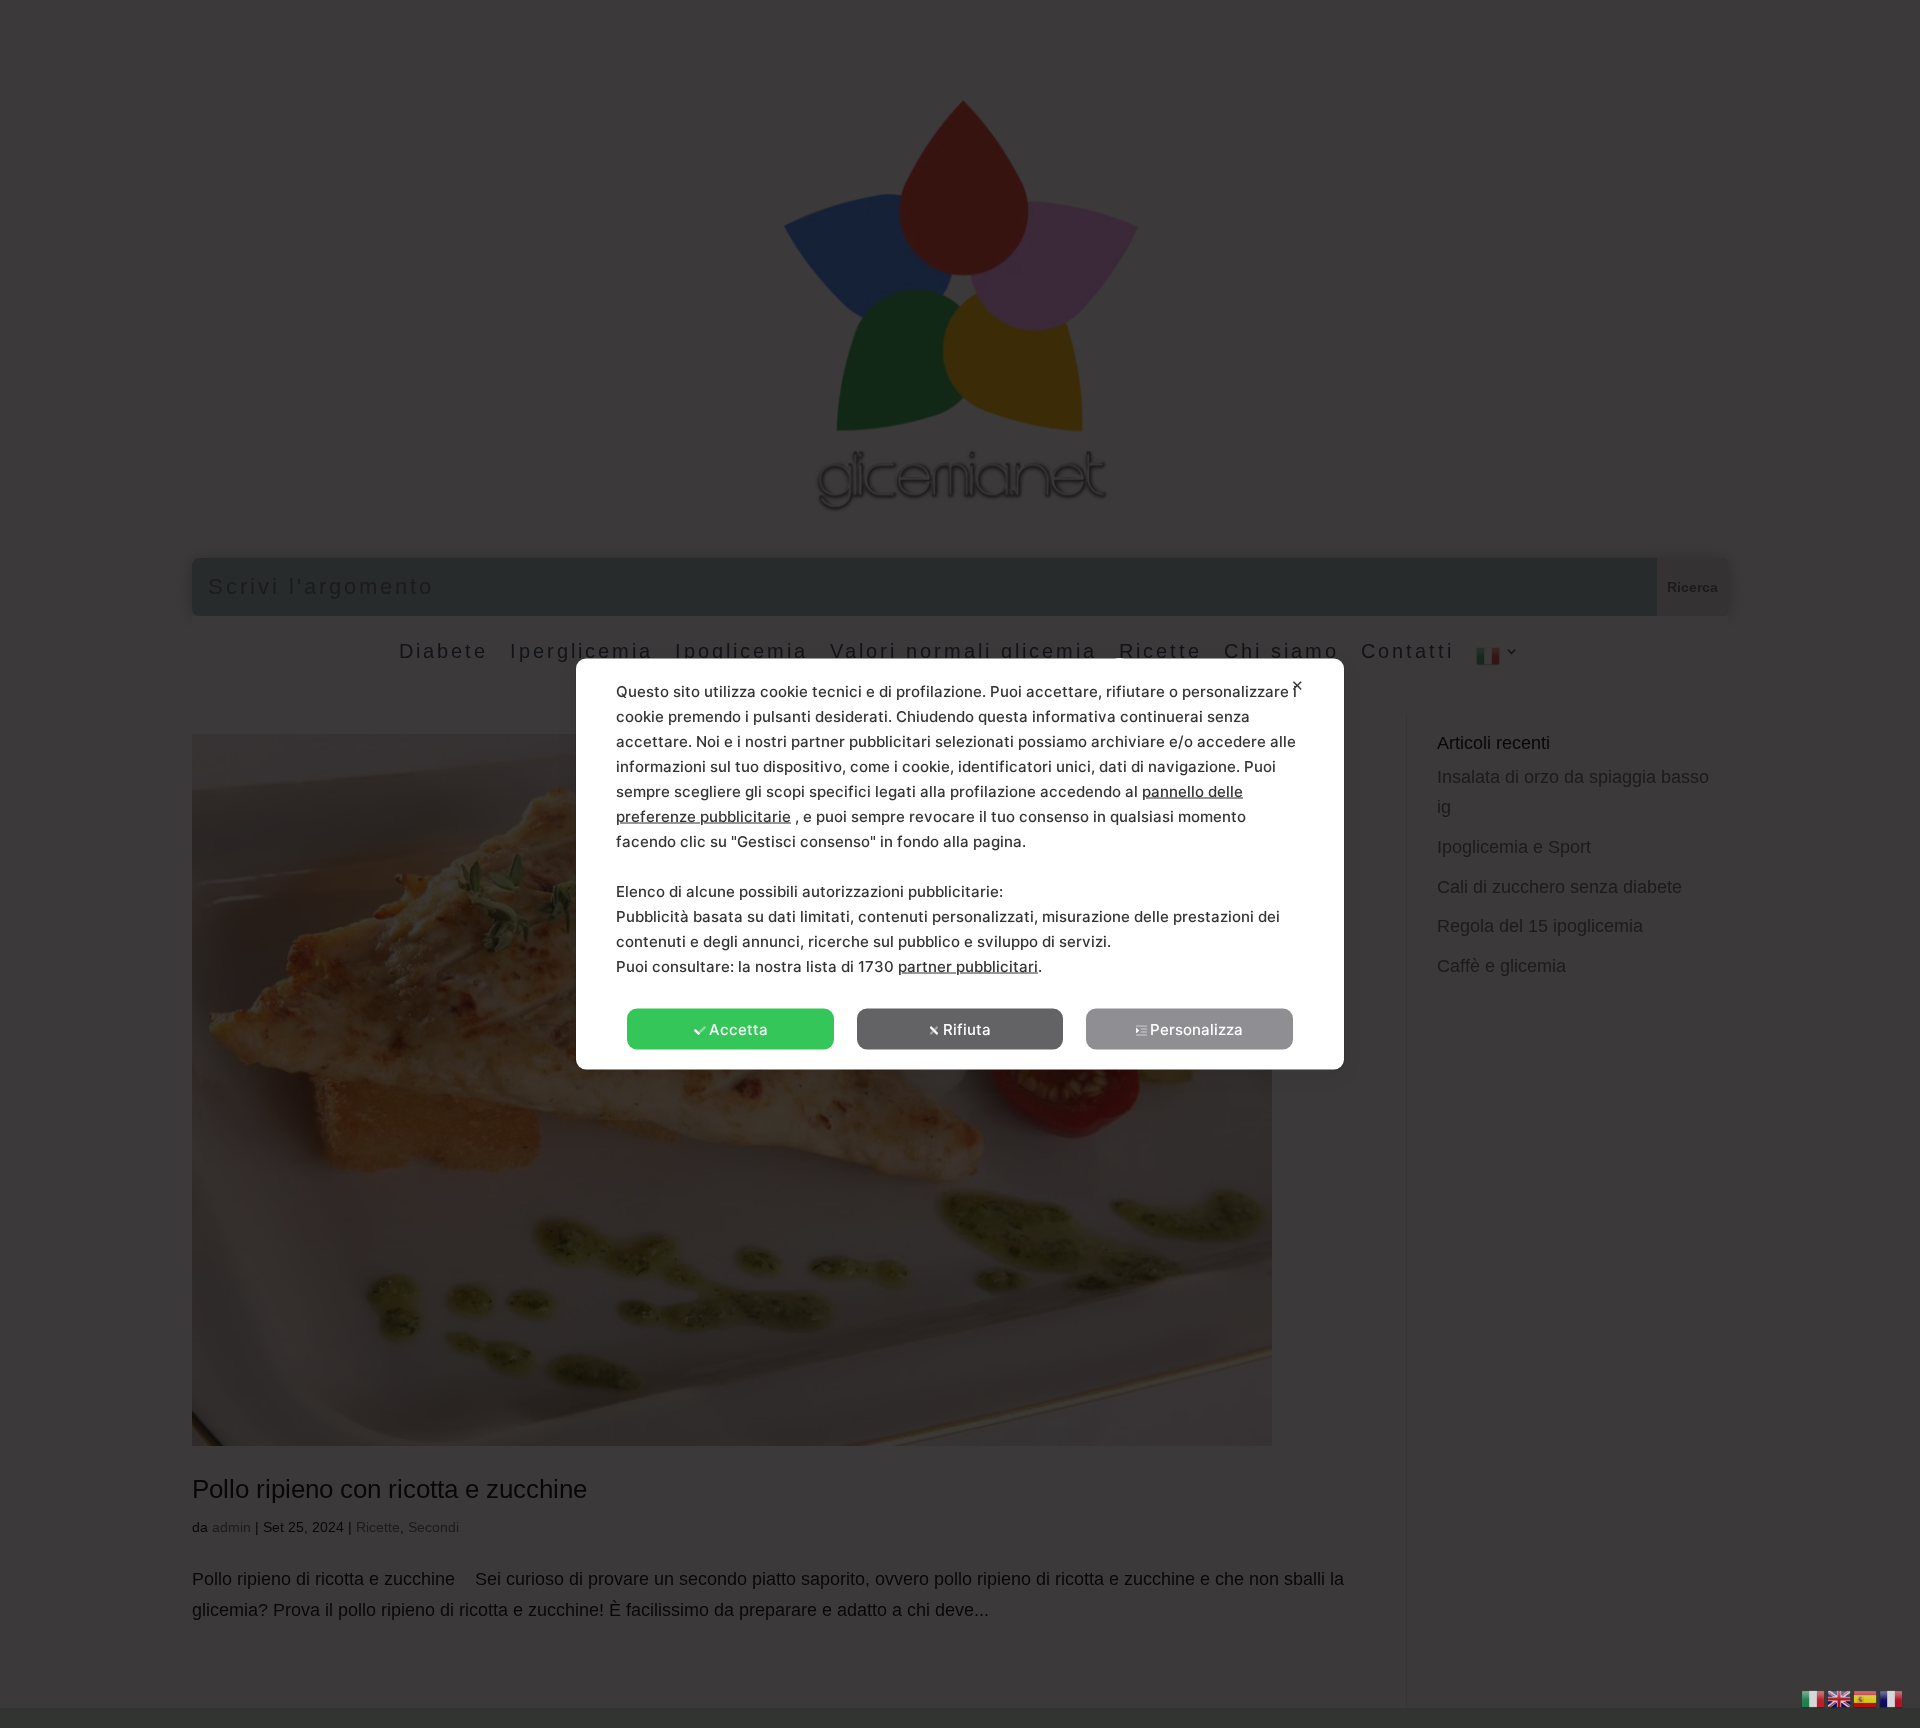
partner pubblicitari (968, 966)
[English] (1840, 1697)
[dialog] (960, 864)
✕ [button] (1297, 685)
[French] (1892, 1697)
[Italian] (1814, 1697)
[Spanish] (1866, 1697)
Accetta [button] (738, 1029)
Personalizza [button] (1196, 1029)
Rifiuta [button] (967, 1029)
